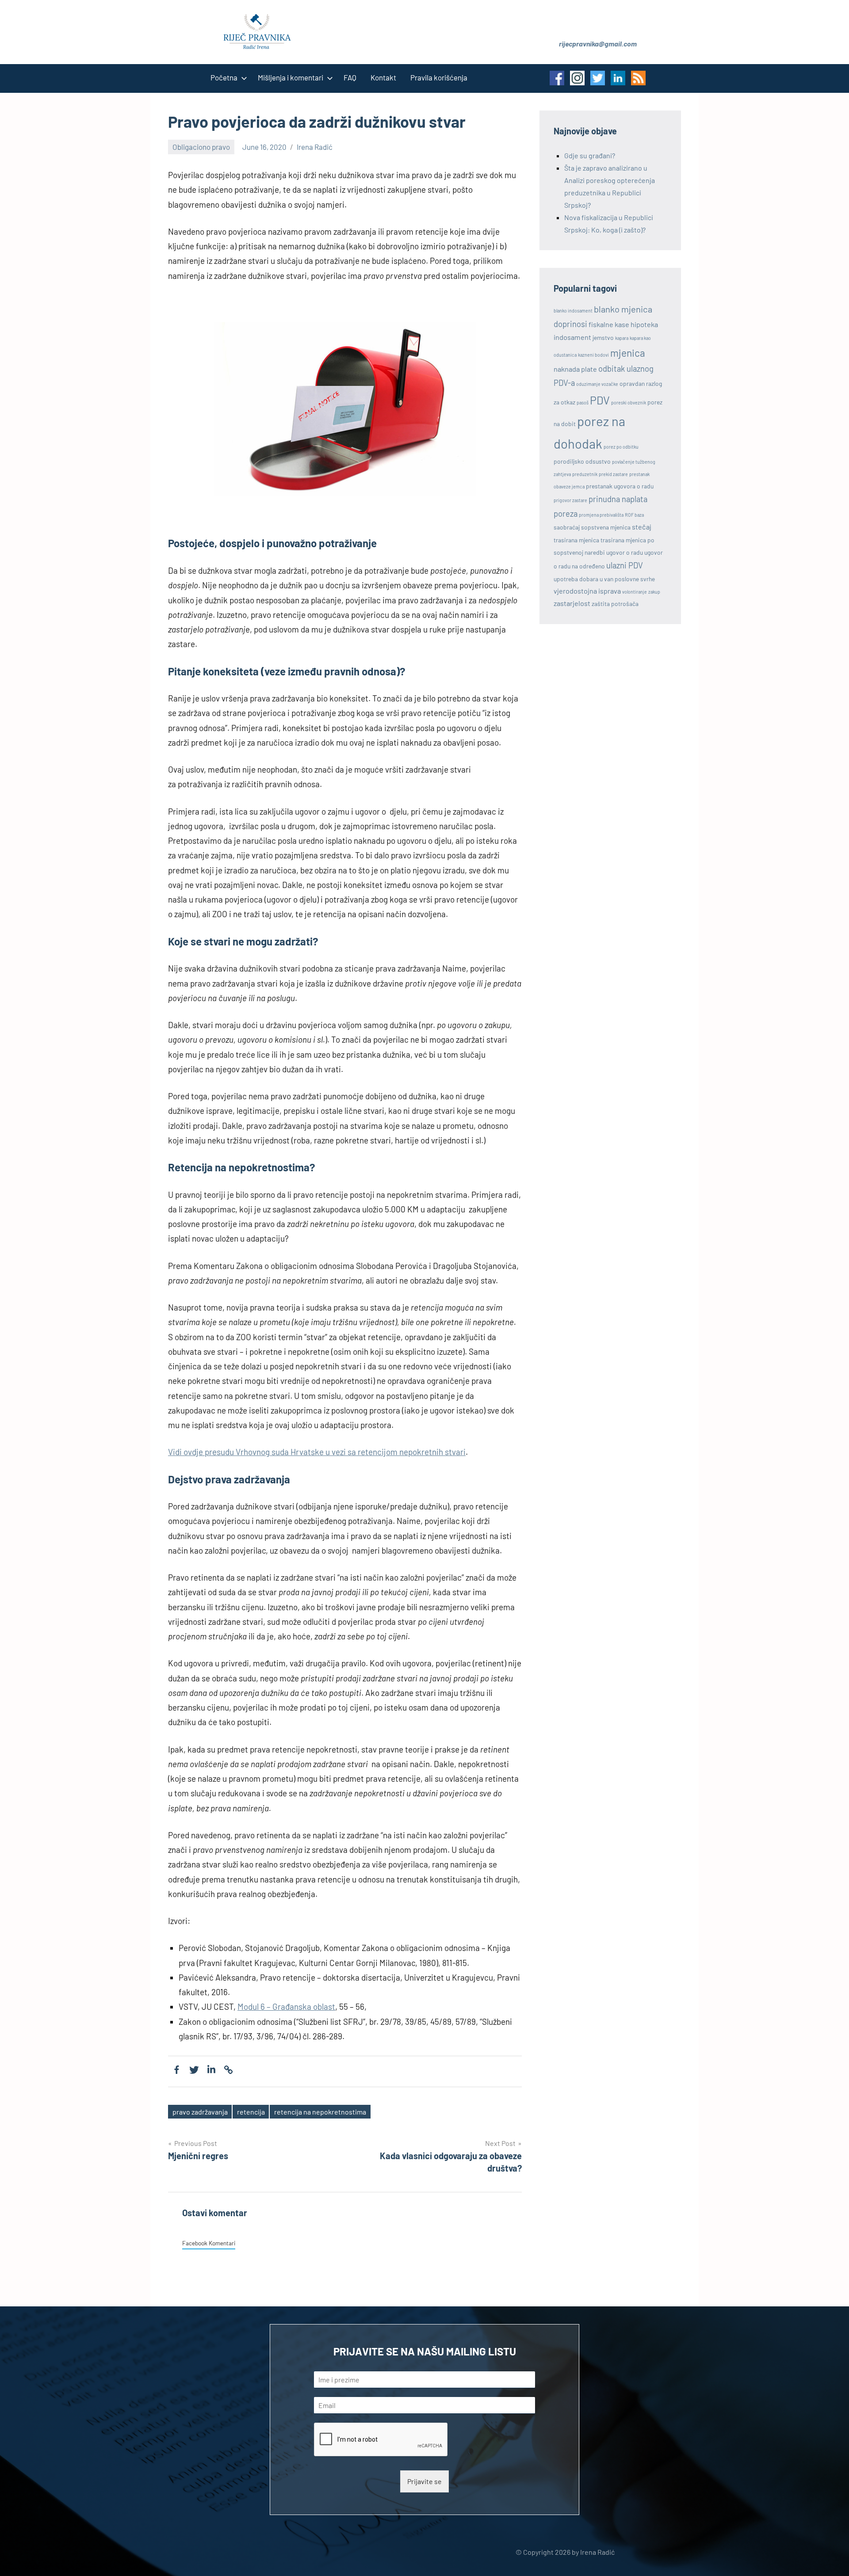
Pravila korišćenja (439, 77)
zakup (654, 592)
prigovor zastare (570, 500)
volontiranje (635, 592)
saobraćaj (567, 527)
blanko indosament (573, 311)
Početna (224, 77)
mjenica (628, 353)
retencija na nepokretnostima (320, 2112)
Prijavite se (424, 2481)
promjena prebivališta (601, 515)
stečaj (642, 527)
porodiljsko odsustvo (582, 461)
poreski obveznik (629, 402)
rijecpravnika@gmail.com (598, 44)
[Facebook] (177, 2070)
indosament (572, 337)
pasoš (583, 402)
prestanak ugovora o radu (620, 486)
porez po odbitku (621, 447)
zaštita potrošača (615, 604)
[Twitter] (194, 2070)
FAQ (350, 77)
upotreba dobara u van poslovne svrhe (604, 579)
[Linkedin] (211, 2070)
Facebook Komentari (209, 2243)
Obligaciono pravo (201, 147)
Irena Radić (315, 147)
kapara (622, 338)
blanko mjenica (623, 309)
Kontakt (383, 77)
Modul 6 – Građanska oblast (286, 2006)
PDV (600, 400)
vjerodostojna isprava (587, 591)
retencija (251, 2112)
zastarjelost (572, 603)
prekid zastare (613, 474)
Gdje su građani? (590, 155)
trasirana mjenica (576, 540)
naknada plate (575, 369)
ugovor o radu (625, 552)
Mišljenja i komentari (291, 77)
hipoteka (644, 324)
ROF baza (634, 515)
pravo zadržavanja (200, 2112)
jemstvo (603, 337)
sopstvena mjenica (606, 527)
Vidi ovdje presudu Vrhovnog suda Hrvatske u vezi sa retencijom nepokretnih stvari (317, 1452)
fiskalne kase (609, 324)
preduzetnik (585, 474)
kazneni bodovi (593, 355)
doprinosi (570, 324)
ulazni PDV (625, 565)
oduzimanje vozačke (597, 384)
